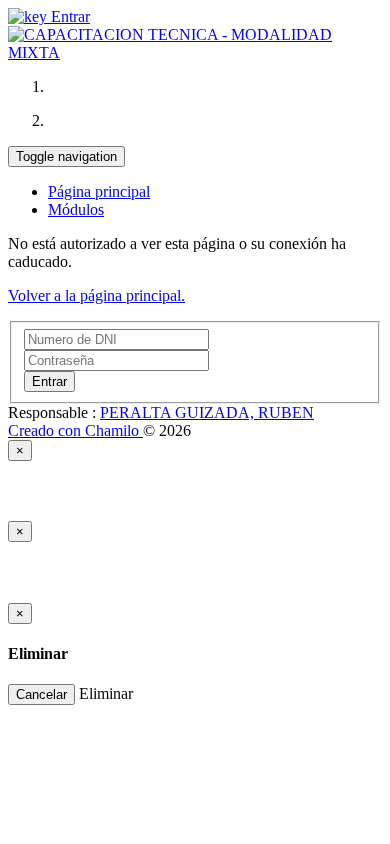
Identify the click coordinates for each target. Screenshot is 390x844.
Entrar (68, 16)
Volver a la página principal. (96, 295)
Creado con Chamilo (75, 430)
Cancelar (41, 694)
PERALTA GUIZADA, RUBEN (207, 412)
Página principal (99, 191)
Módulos (76, 209)
